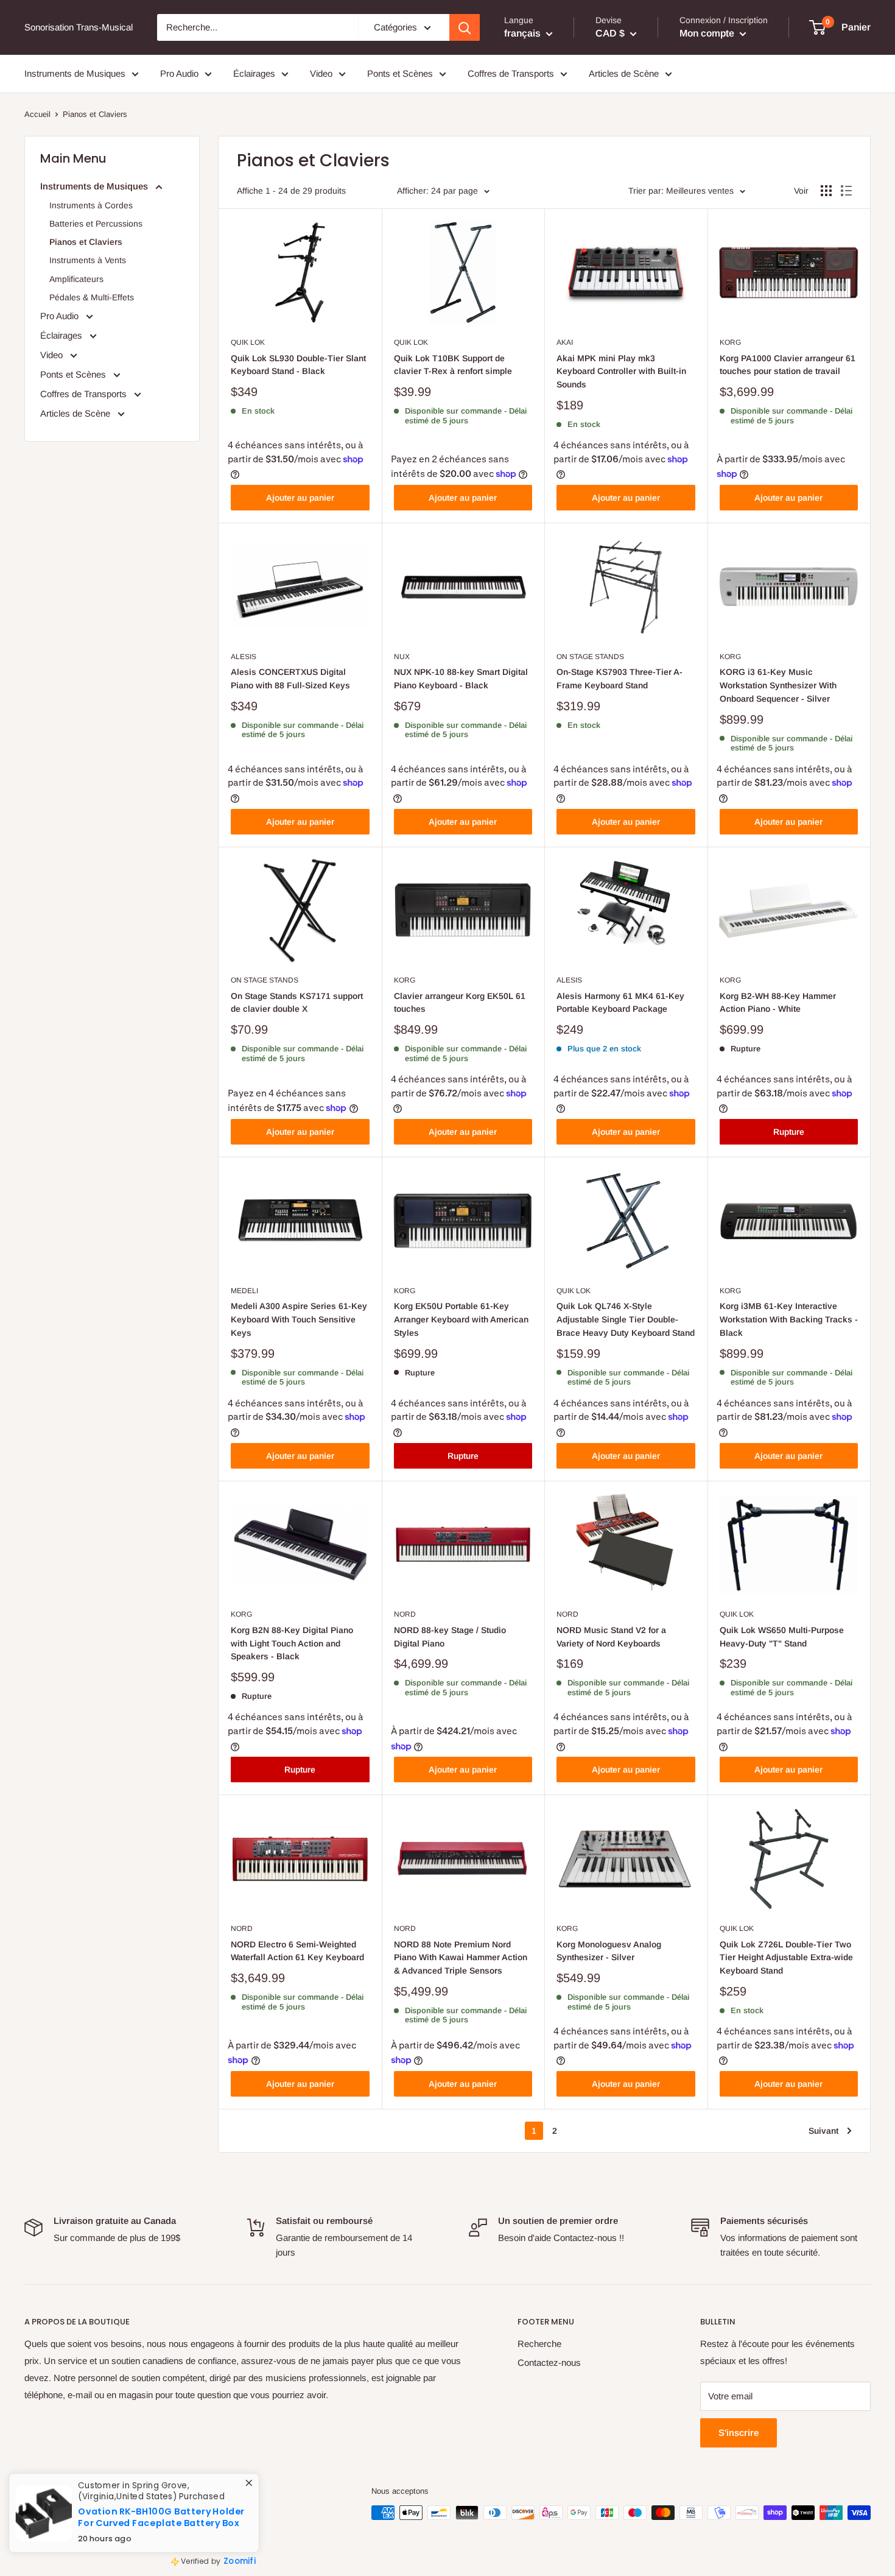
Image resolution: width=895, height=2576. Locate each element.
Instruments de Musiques (75, 73)
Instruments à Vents (88, 260)
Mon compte (708, 33)
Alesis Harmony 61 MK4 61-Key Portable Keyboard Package (620, 1003)
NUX (402, 657)
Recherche (539, 2344)
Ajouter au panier (300, 498)
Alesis (244, 657)
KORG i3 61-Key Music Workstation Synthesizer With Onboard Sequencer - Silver (778, 685)
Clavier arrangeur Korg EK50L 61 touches (460, 1003)
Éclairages (254, 73)
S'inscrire (739, 2433)
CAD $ (43, 2493)
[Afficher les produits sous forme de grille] (826, 191)
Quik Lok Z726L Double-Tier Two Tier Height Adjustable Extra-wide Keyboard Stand (786, 1957)
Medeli (244, 1291)
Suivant (823, 2131)
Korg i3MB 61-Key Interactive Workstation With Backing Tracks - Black (789, 1319)
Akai (565, 342)
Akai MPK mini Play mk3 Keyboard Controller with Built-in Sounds (621, 371)
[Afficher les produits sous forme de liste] (846, 191)
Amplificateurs (76, 279)
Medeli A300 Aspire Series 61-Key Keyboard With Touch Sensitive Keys (299, 1319)
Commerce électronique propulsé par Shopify (104, 2538)
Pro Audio (179, 73)
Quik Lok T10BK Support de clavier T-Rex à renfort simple (453, 365)
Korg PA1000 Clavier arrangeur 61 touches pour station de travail (788, 365)
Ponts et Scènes (400, 73)
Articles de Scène (624, 73)
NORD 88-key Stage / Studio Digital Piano (450, 1637)
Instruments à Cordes (91, 205)
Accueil (37, 114)
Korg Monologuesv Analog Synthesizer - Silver (609, 1951)
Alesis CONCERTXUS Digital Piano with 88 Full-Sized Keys (290, 679)
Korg (730, 342)
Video (321, 73)
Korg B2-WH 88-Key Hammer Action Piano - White (778, 1003)
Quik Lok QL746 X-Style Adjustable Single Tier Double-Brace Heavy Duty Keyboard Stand (626, 1319)
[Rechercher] (465, 27)
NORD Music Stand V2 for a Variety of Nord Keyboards (611, 1637)
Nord (405, 1614)
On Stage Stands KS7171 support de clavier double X (297, 1003)
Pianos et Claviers (86, 242)
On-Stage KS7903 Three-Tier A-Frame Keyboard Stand (619, 679)
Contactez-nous (549, 2363)
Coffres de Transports (511, 73)
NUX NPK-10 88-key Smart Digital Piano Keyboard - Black (461, 679)
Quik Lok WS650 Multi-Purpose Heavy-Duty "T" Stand (782, 1637)
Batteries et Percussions (96, 224)
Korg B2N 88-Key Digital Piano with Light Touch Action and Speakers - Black (292, 1643)
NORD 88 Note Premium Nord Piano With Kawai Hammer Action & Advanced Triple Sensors (461, 1957)
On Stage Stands (590, 657)
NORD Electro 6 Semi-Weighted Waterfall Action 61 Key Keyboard (297, 1951)
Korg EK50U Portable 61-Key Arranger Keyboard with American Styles (461, 1319)
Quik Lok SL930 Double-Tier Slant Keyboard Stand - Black (298, 365)
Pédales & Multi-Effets (92, 297)
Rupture (789, 1132)
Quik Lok (248, 342)
